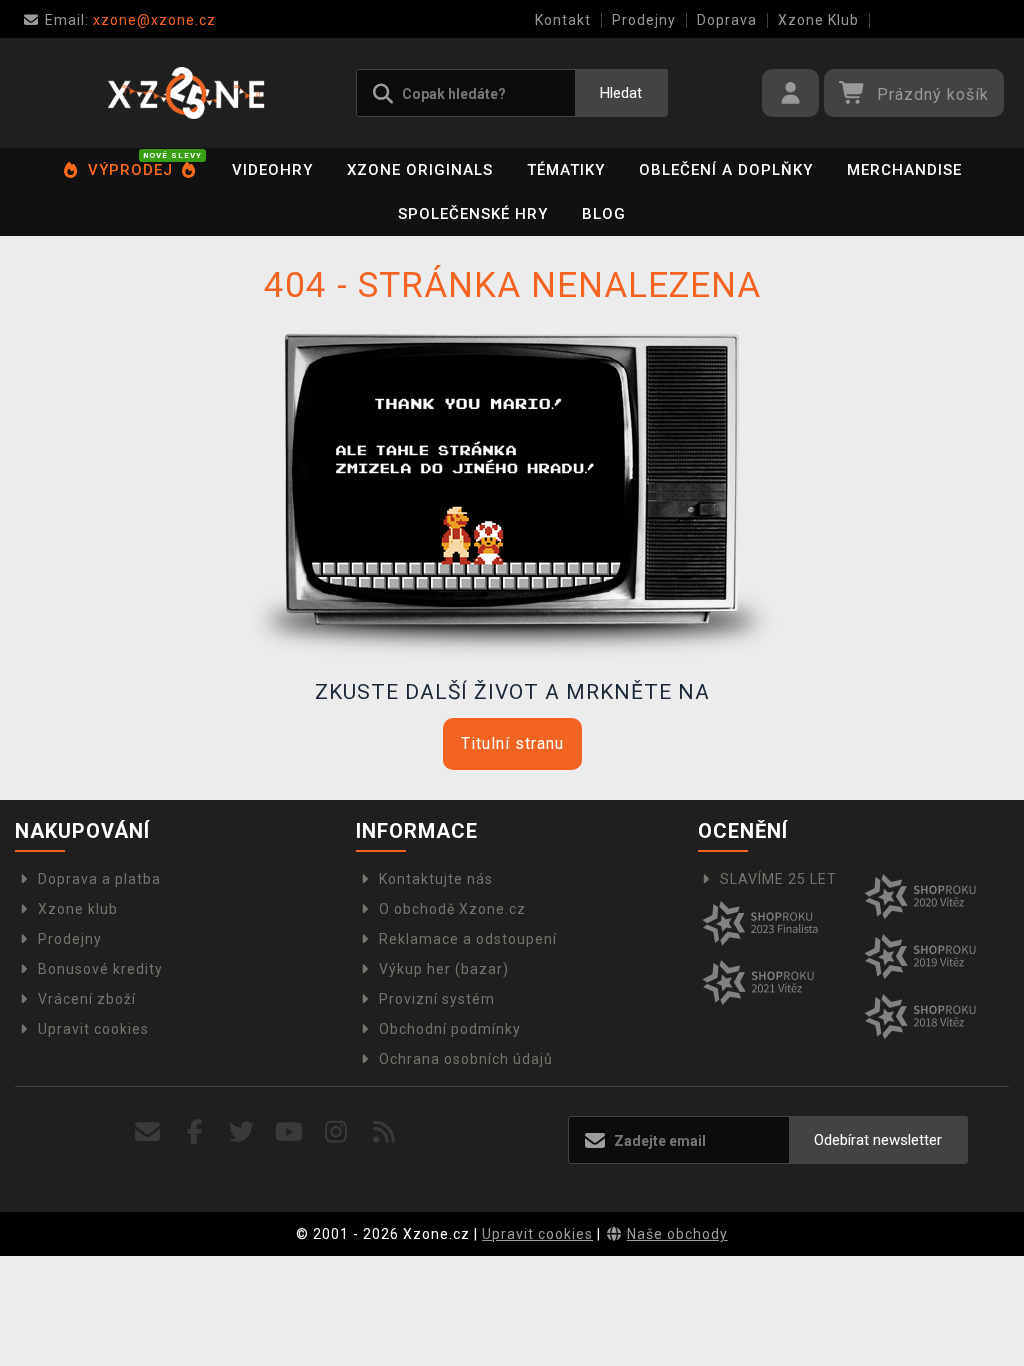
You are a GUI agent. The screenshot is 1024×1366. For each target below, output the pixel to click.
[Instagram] (336, 1132)
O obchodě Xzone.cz (452, 909)
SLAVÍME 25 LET (778, 879)
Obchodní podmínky (450, 1029)
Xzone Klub (818, 20)
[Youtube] (289, 1132)
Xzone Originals (420, 170)
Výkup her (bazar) (444, 969)
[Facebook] (195, 1132)
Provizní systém (437, 999)
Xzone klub (78, 909)
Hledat (621, 93)
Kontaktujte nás (436, 879)
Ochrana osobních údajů (466, 1059)
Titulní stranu (512, 743)
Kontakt (563, 20)
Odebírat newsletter (878, 1140)
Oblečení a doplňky (726, 170)
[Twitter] (242, 1132)
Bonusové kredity (100, 969)
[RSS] (384, 1132)
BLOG (604, 214)
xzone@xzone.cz (130, 20)
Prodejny (644, 20)
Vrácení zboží (87, 999)
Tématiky (566, 170)
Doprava (727, 20)
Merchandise (904, 170)
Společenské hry (473, 214)
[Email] (147, 1132)
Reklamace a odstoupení (468, 939)
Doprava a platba (99, 879)
